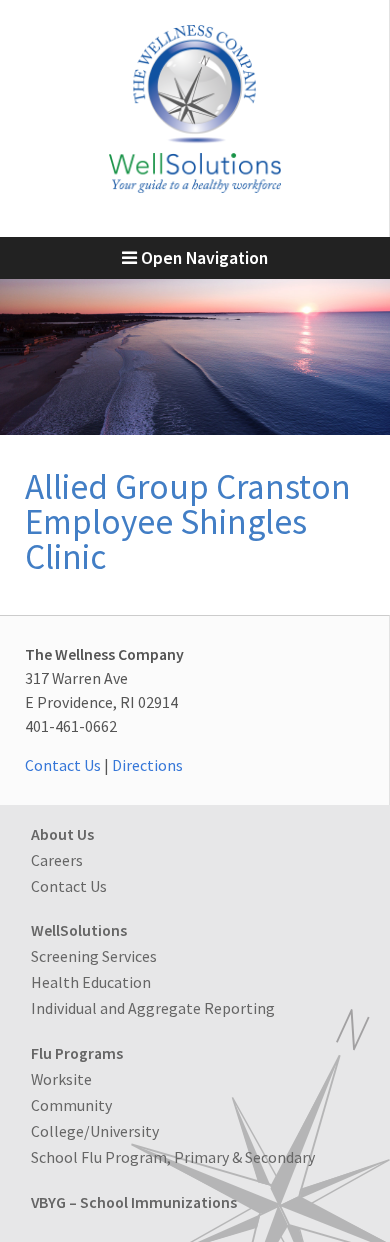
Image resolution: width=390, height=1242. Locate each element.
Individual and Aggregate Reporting (153, 1008)
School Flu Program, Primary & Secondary (173, 1157)
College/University (95, 1131)
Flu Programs (77, 1053)
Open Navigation (202, 258)
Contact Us (63, 765)
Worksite (61, 1079)
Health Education (91, 982)
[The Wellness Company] (195, 187)
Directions (147, 765)
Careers (57, 860)
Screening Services (94, 956)
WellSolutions (79, 930)
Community (71, 1105)
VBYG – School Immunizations (134, 1202)
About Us (62, 834)
